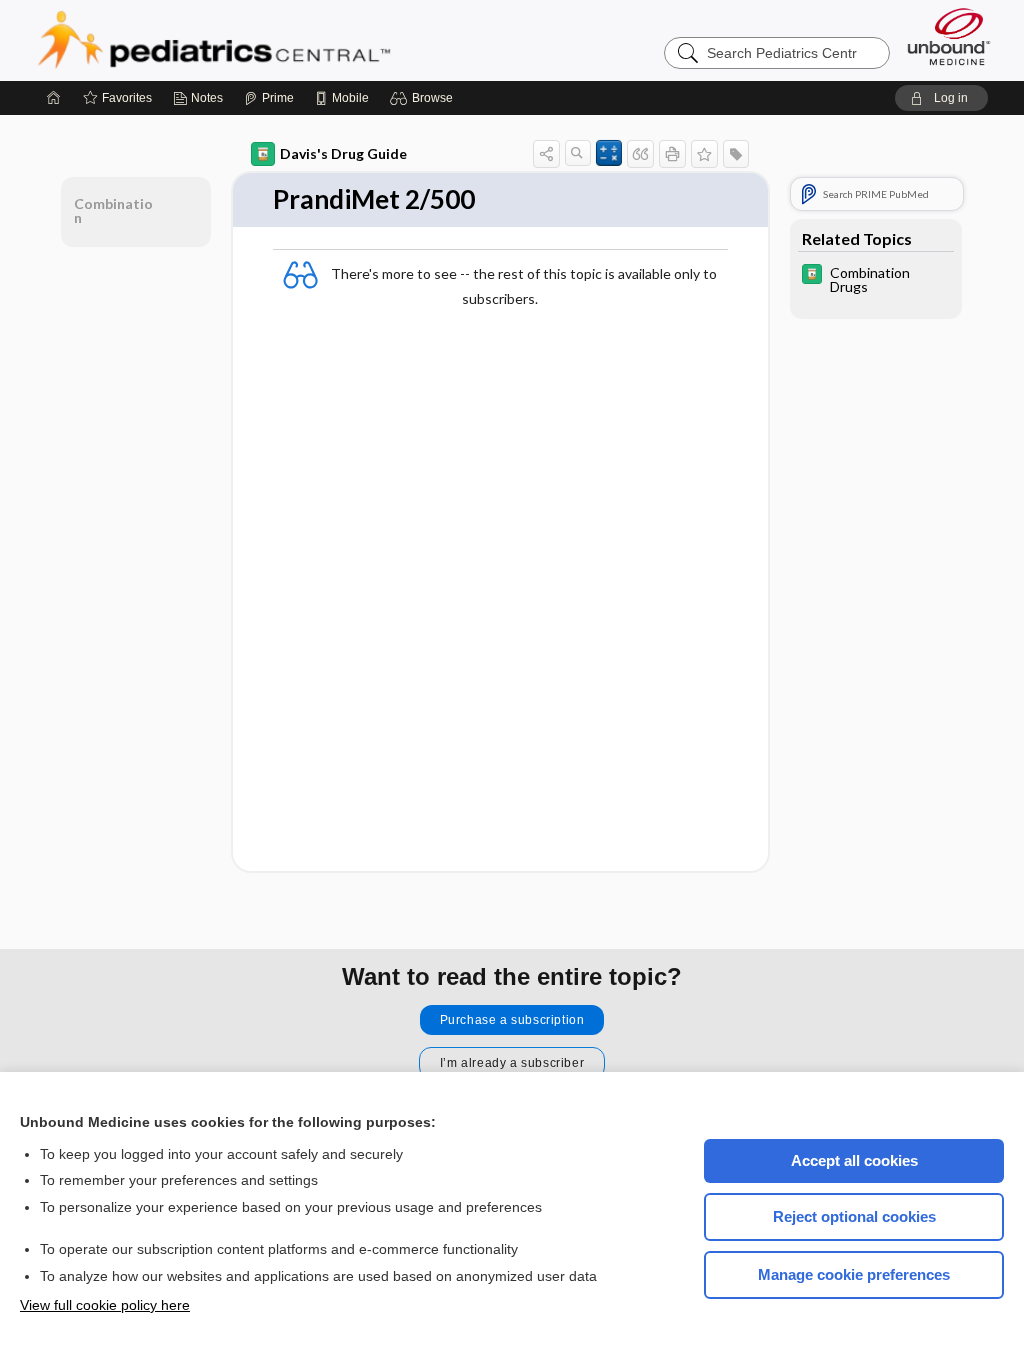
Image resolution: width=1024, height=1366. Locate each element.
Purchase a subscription (512, 1020)
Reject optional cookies (854, 1216)
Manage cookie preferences (854, 1274)
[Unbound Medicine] (949, 36)
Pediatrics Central (286, 40)
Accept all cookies (854, 1160)
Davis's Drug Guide (343, 153)
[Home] (54, 98)
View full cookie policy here (105, 1305)
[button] (424, 98)
